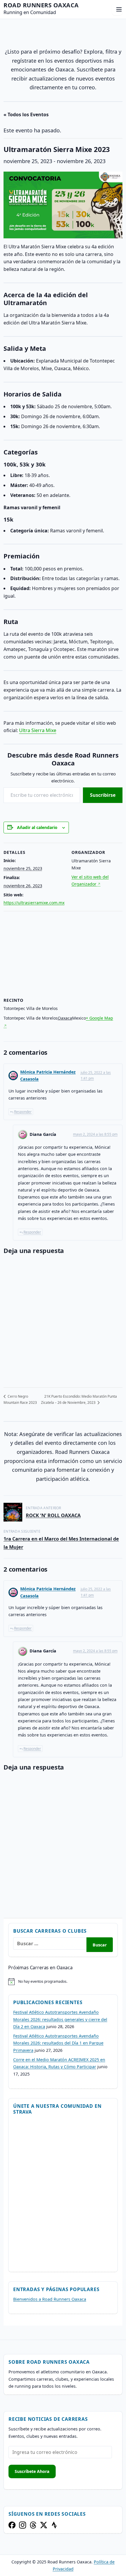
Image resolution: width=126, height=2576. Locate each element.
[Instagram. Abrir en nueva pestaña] (23, 2525)
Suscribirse (103, 795)
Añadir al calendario (37, 827)
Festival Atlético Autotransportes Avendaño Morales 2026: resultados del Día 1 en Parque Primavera (58, 2043)
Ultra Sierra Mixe (38, 730)
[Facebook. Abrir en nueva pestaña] (12, 2525)
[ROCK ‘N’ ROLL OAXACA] (13, 1512)
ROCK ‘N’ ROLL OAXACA (53, 1515)
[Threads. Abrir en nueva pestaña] (33, 2525)
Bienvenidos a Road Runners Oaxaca (50, 2299)
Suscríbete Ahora (32, 2471)
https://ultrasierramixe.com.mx (34, 903)
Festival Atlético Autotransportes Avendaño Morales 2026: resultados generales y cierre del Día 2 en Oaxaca (60, 2019)
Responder (23, 1112)
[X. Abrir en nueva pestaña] (44, 2525)
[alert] (63, 1982)
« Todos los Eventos (26, 114)
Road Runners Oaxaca (41, 5)
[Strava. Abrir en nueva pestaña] (54, 2525)
